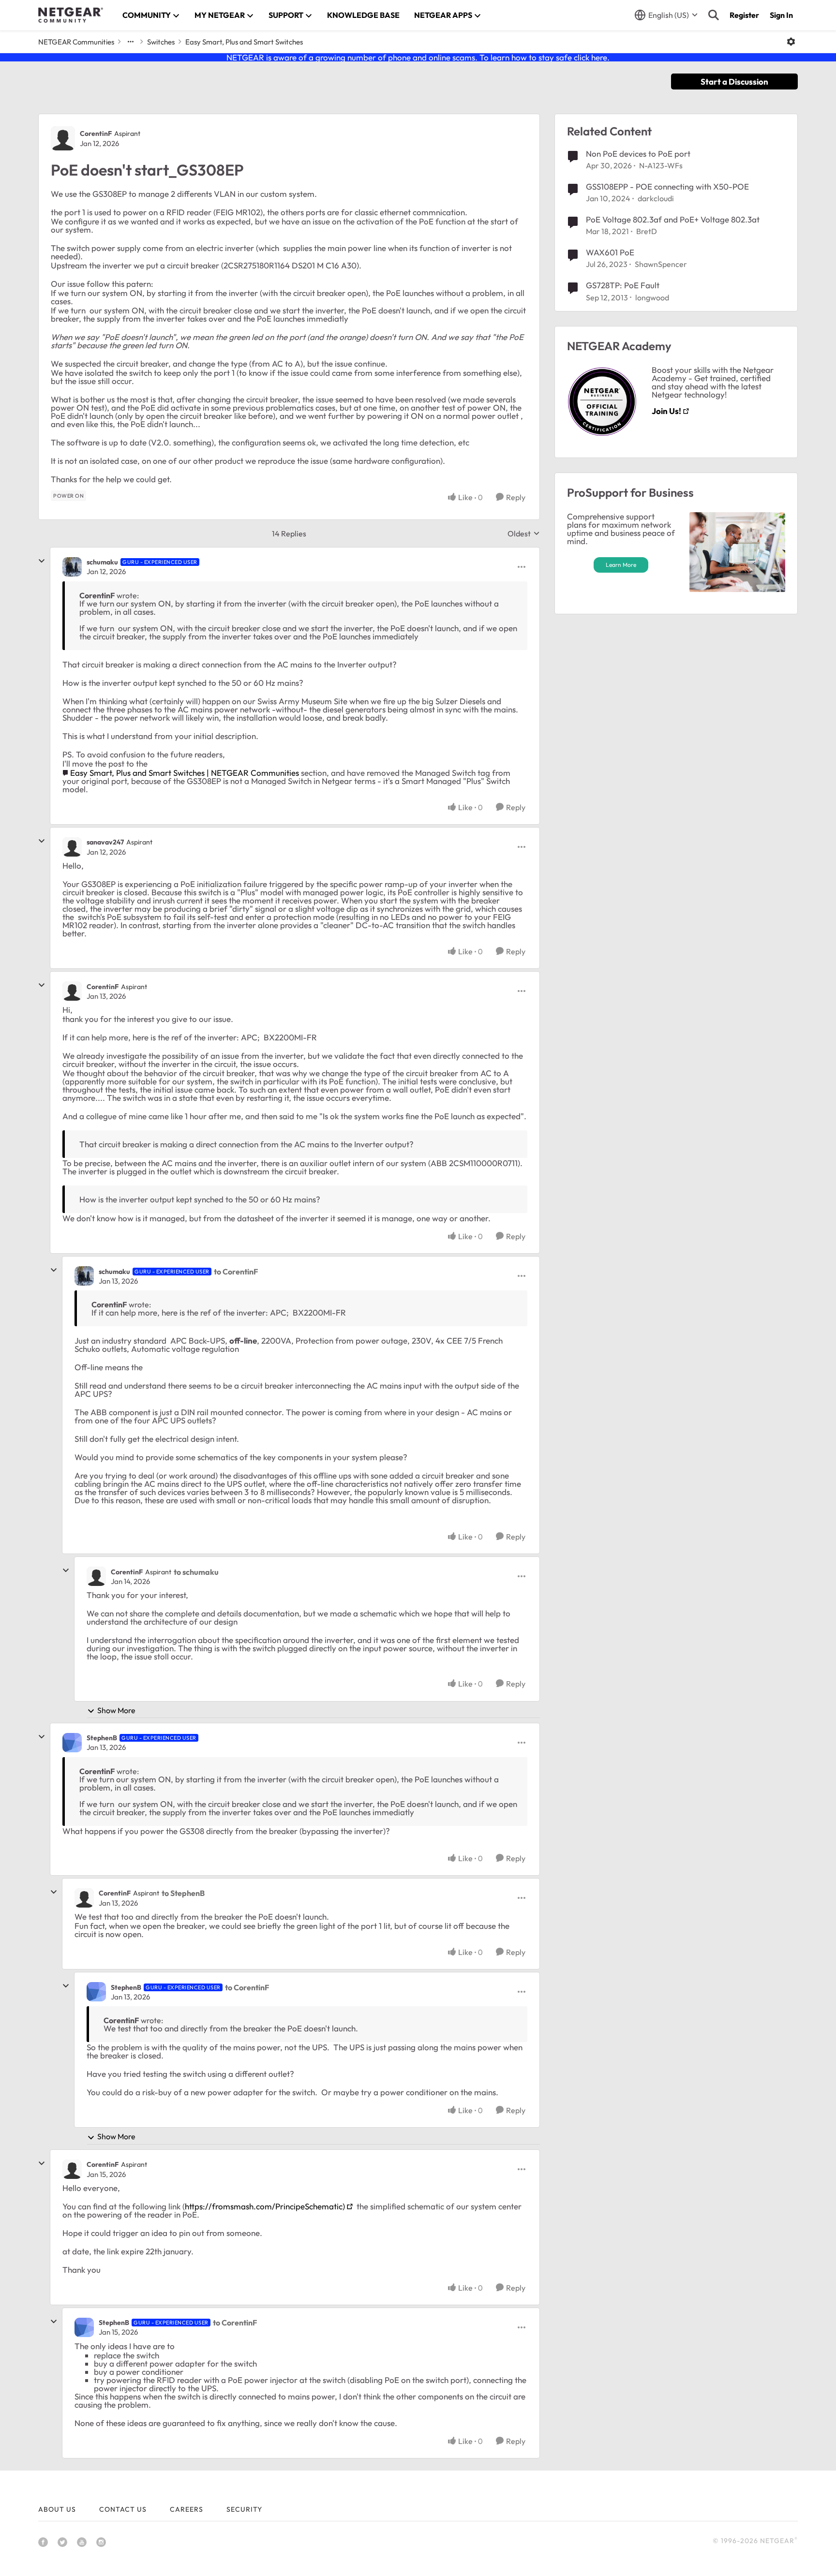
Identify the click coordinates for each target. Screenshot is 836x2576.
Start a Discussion (734, 81)
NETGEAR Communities (76, 42)
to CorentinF (236, 1272)
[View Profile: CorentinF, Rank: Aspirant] (63, 138)
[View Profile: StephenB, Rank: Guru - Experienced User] (72, 1743)
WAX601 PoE (610, 252)
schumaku (102, 562)
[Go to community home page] (71, 15)
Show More (116, 1710)
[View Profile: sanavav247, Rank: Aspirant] (72, 847)
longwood (652, 297)
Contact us (123, 2509)
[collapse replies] (42, 561)
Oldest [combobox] (524, 533)
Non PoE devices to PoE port (638, 154)
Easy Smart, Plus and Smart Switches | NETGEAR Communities (185, 773)
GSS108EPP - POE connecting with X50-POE (667, 186)
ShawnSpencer (661, 264)
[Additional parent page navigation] (131, 42)
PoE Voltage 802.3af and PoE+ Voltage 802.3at (673, 219)
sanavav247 (105, 842)
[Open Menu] (791, 42)
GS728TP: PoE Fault (623, 285)
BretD (647, 231)
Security (244, 2509)
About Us (57, 2509)
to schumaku (196, 1572)
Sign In (781, 15)
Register (744, 15)
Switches (161, 42)
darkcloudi (656, 198)
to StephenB (183, 1893)
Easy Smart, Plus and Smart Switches (244, 42)
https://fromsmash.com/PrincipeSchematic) (265, 2206)
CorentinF (96, 133)
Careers (187, 2509)
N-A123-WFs (661, 165)
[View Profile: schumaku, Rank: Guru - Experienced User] (72, 567)
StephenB (102, 1738)
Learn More (621, 565)
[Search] (714, 15)
